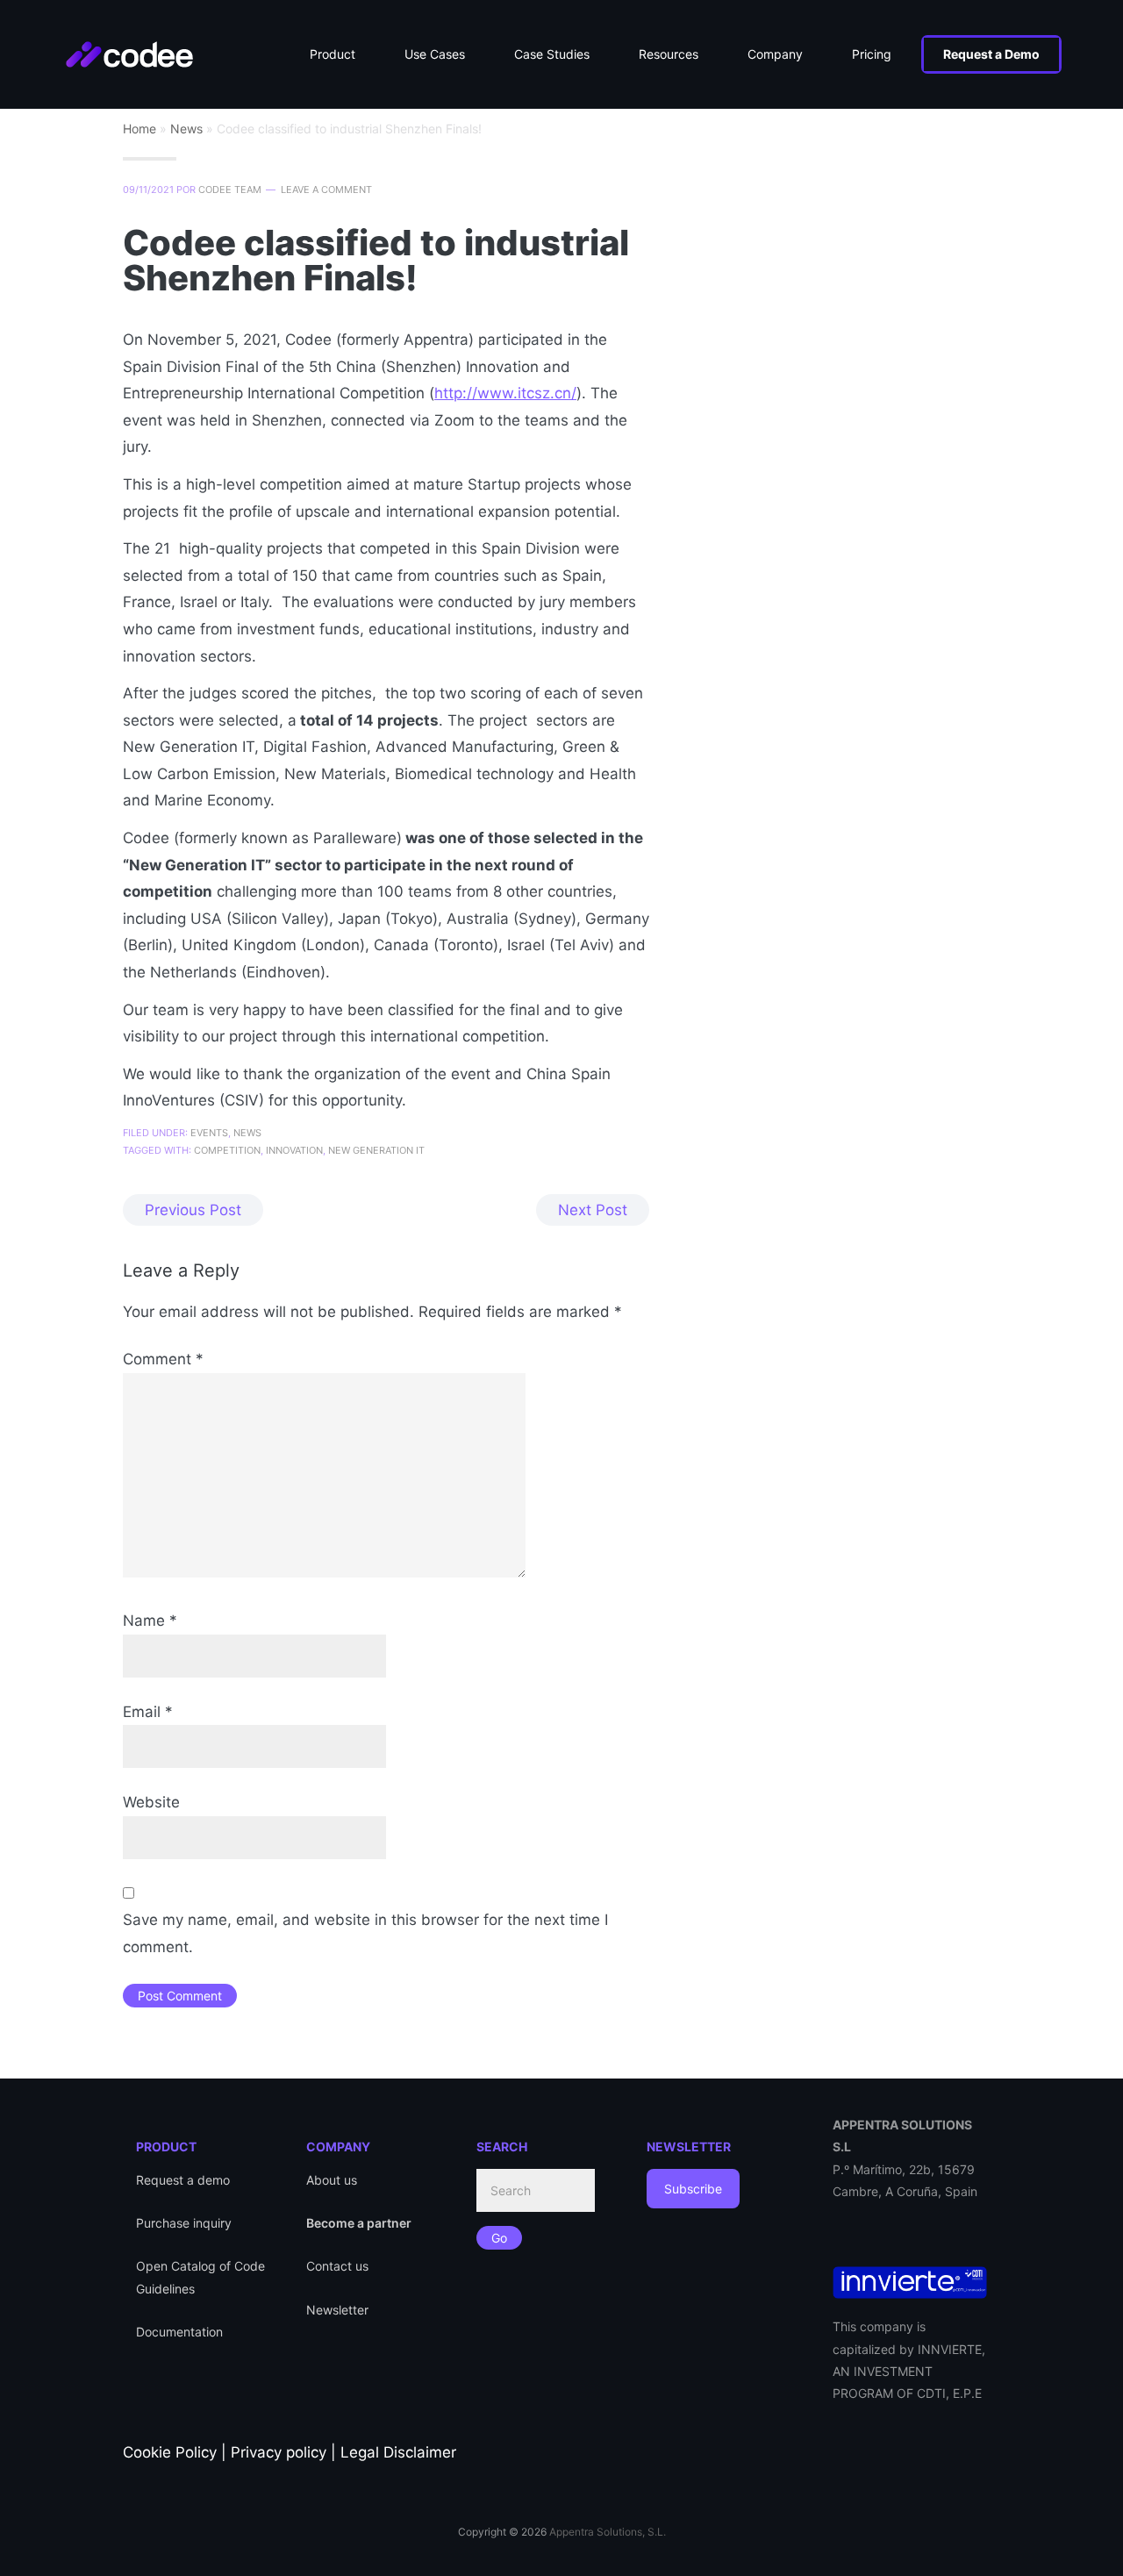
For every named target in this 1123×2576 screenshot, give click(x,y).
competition (227, 1150)
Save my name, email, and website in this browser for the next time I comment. (365, 1933)
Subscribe (693, 2189)
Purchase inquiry (184, 2223)
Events (209, 1133)
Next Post (593, 1210)
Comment (163, 1359)
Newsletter (337, 2310)
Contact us (337, 2266)
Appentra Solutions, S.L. (608, 2532)
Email (148, 1712)
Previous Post (193, 1210)
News (186, 129)
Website (151, 1802)
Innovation (294, 1150)
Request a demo (183, 2180)
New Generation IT (376, 1150)
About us (332, 2180)
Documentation (179, 2332)
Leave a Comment (326, 190)
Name (150, 1621)
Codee (147, 44)
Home (139, 129)
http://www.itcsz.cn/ (505, 393)
